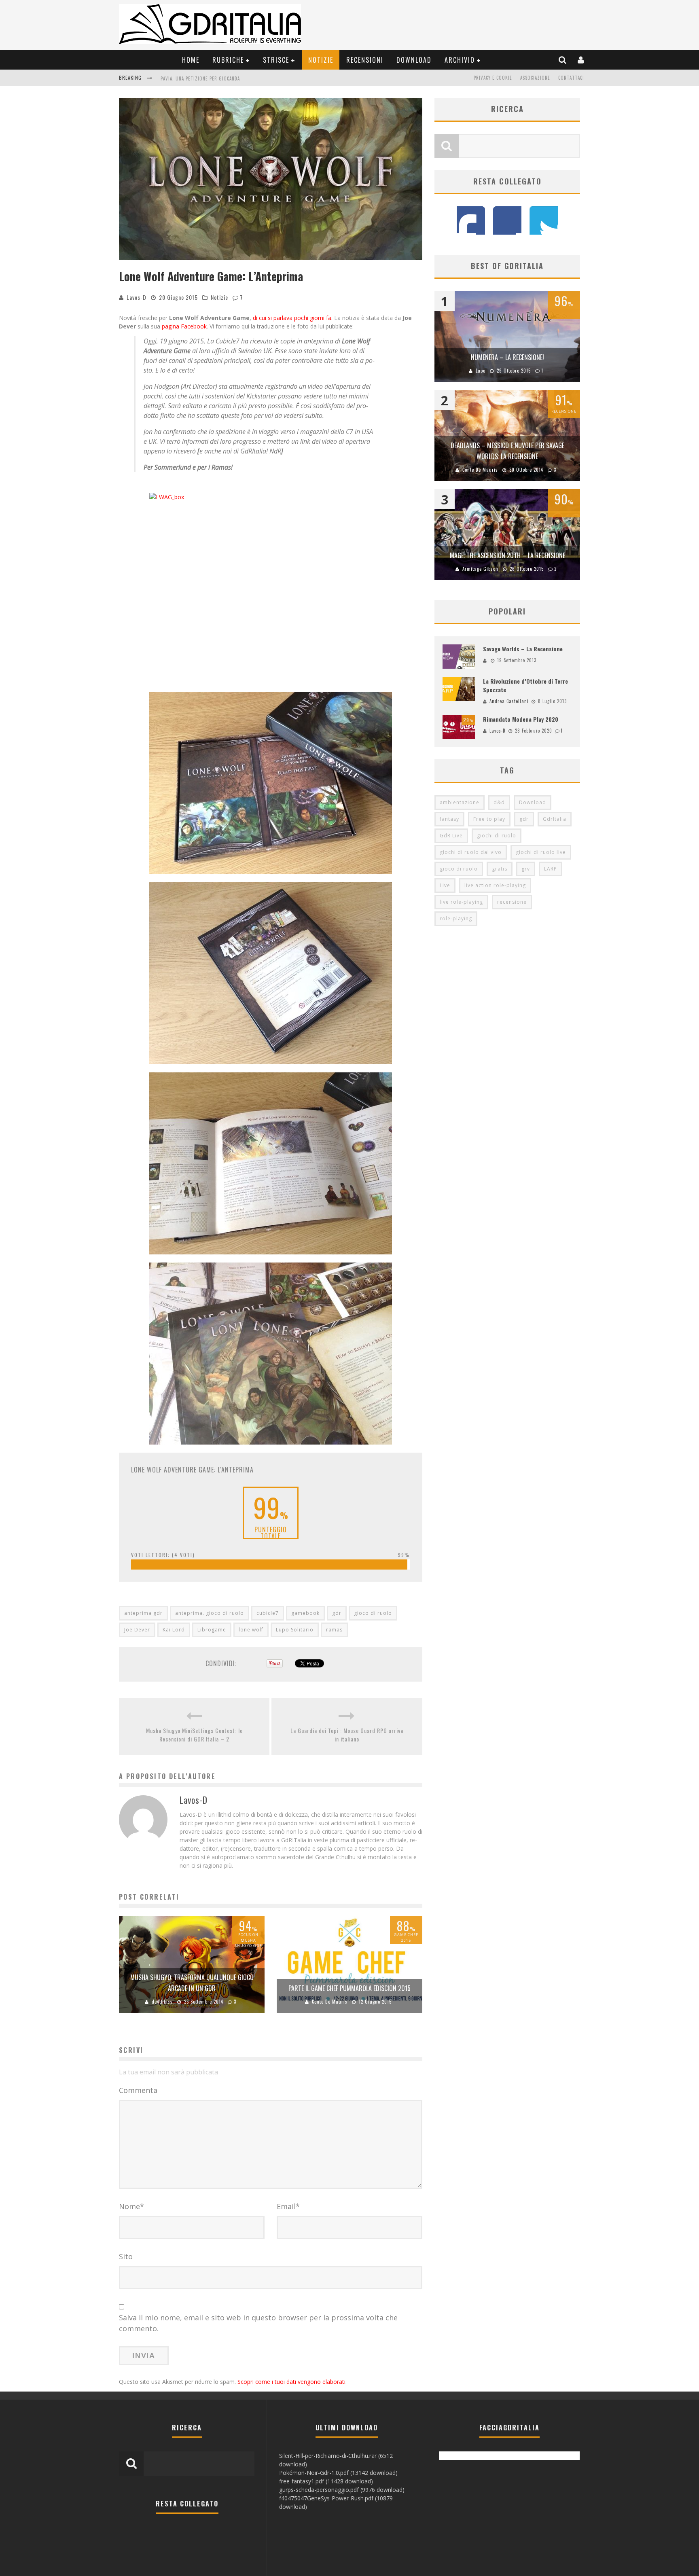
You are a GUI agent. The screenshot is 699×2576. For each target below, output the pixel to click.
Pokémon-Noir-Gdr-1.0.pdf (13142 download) (338, 2473)
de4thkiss (162, 2002)
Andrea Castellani (509, 701)
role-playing (456, 918)
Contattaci (571, 78)
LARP (551, 869)
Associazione (535, 78)
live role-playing (461, 902)
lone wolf (251, 1630)
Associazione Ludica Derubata (195, 78)
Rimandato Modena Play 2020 (521, 719)
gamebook (305, 1613)
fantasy (449, 819)
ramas (334, 1630)
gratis (500, 869)
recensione (512, 902)
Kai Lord (174, 1630)
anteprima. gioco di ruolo (210, 1613)
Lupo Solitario (295, 1630)
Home (191, 60)
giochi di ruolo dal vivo (471, 852)
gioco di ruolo (373, 1613)
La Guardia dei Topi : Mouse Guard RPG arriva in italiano (347, 1735)
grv (526, 869)
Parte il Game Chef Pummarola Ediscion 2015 (349, 1988)
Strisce (276, 60)
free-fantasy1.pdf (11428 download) (326, 2481)
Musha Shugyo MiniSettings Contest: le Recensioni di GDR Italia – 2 (194, 1735)
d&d (499, 802)
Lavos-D (137, 297)
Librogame (212, 1630)
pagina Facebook (184, 326)
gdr (337, 1613)
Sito (126, 2256)
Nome (131, 2206)
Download (414, 60)
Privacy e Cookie (493, 78)
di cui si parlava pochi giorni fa (292, 318)
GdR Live (451, 836)
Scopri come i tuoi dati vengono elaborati (291, 2382)
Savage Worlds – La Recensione (523, 649)
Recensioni (365, 60)
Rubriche (228, 60)
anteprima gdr (143, 1613)
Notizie (321, 60)
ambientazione (460, 802)
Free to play (489, 819)
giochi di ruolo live (541, 852)
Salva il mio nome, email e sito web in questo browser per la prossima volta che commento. (258, 2323)
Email (288, 2206)
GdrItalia (555, 819)
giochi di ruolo (497, 836)
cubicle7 (268, 1613)
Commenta (138, 2090)
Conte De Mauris (330, 2002)
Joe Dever (137, 1630)
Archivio (460, 60)
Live (445, 885)
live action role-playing (495, 885)
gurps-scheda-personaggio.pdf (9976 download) (342, 2490)
